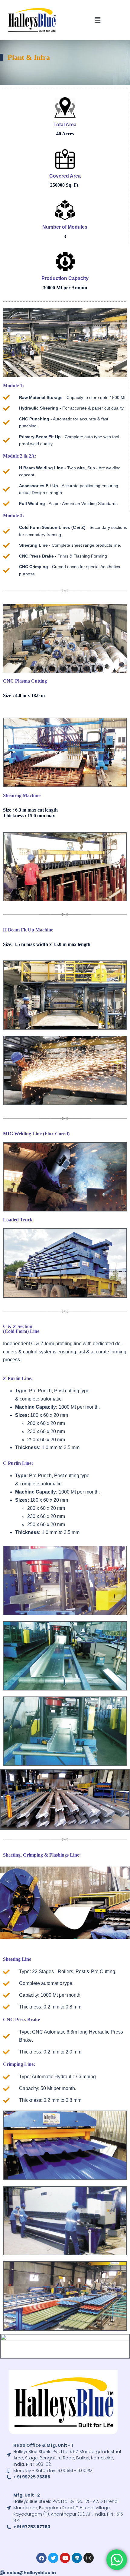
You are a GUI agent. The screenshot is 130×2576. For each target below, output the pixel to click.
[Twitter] (53, 2558)
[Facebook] (41, 2558)
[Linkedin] (77, 2558)
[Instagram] (89, 2558)
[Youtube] (65, 2558)
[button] (97, 20)
